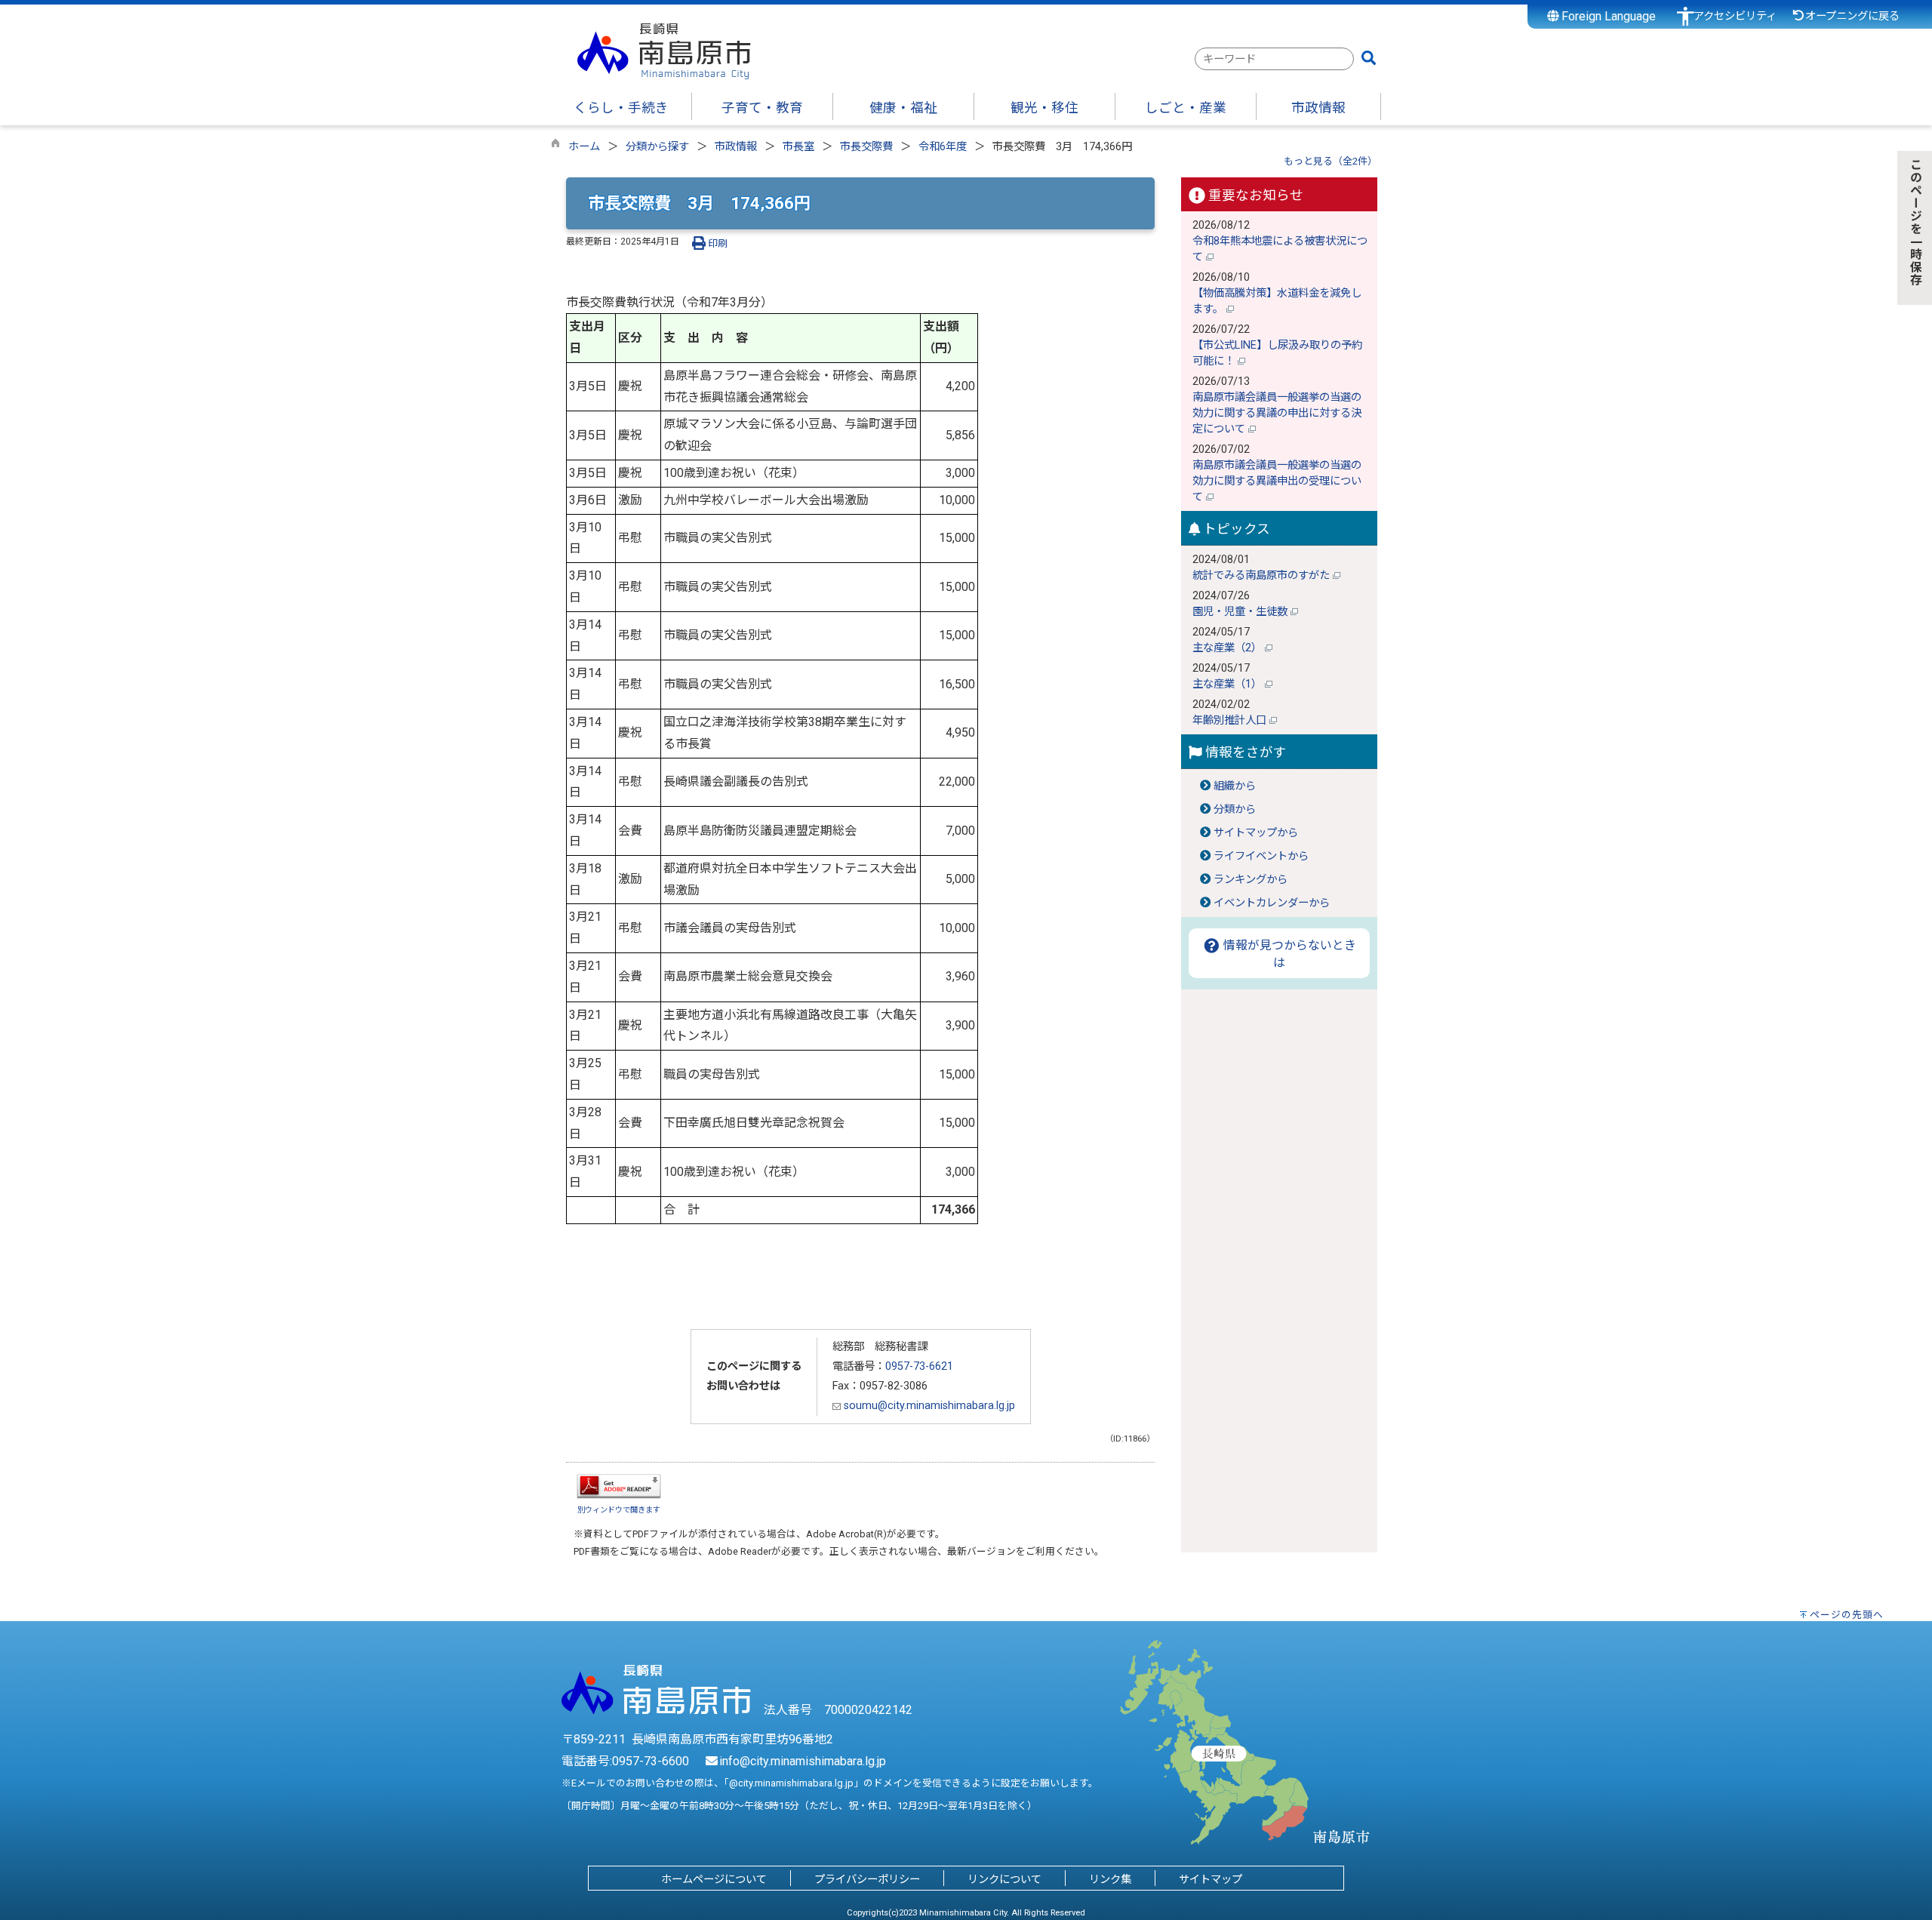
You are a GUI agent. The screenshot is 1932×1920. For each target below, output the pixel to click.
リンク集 (1110, 1880)
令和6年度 (943, 147)
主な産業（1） (1229, 684)
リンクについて (1004, 1880)
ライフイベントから (1261, 856)
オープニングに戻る (1852, 16)
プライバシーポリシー (867, 1880)
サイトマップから (1256, 833)
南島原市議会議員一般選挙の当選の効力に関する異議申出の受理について (1277, 481)
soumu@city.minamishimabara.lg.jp (928, 1406)
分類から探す (657, 147)
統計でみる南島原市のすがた (1263, 575)
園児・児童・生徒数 (1241, 612)
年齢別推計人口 (1231, 720)
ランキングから (1251, 880)
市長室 (798, 147)
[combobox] (1274, 59)
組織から (1235, 786)
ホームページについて (714, 1880)
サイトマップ (1211, 1880)
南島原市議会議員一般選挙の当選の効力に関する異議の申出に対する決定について (1277, 413)
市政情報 (736, 147)
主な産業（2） (1229, 648)
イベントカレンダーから (1272, 903)
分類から (1235, 809)
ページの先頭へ (1847, 1615)
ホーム (584, 147)
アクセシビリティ (1735, 16)
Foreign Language (1607, 16)
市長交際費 (866, 147)
